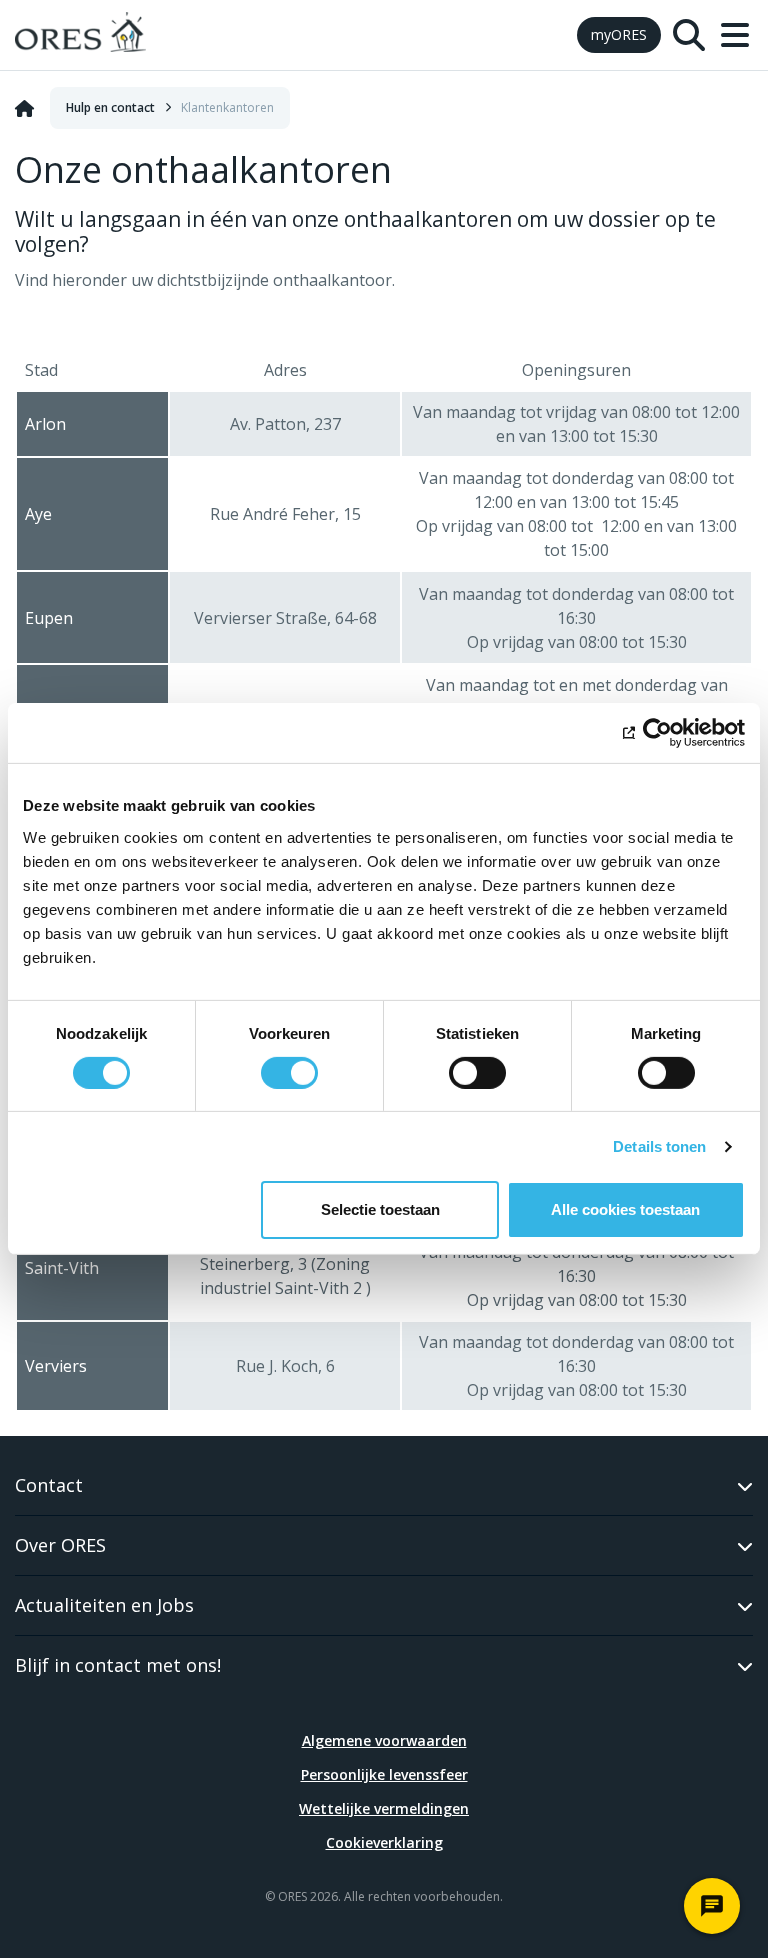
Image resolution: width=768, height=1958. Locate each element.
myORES (619, 34)
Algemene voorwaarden (384, 1740)
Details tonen (659, 1146)
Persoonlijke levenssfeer (384, 1774)
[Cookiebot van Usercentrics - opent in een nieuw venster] (657, 733)
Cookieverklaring (384, 1842)
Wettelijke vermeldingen (384, 1808)
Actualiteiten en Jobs (104, 1605)
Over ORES (60, 1545)
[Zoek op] (689, 35)
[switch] (289, 1073)
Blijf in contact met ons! (118, 1665)
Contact (49, 1485)
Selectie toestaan (380, 1209)
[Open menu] (735, 35)
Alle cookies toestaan (625, 1209)
